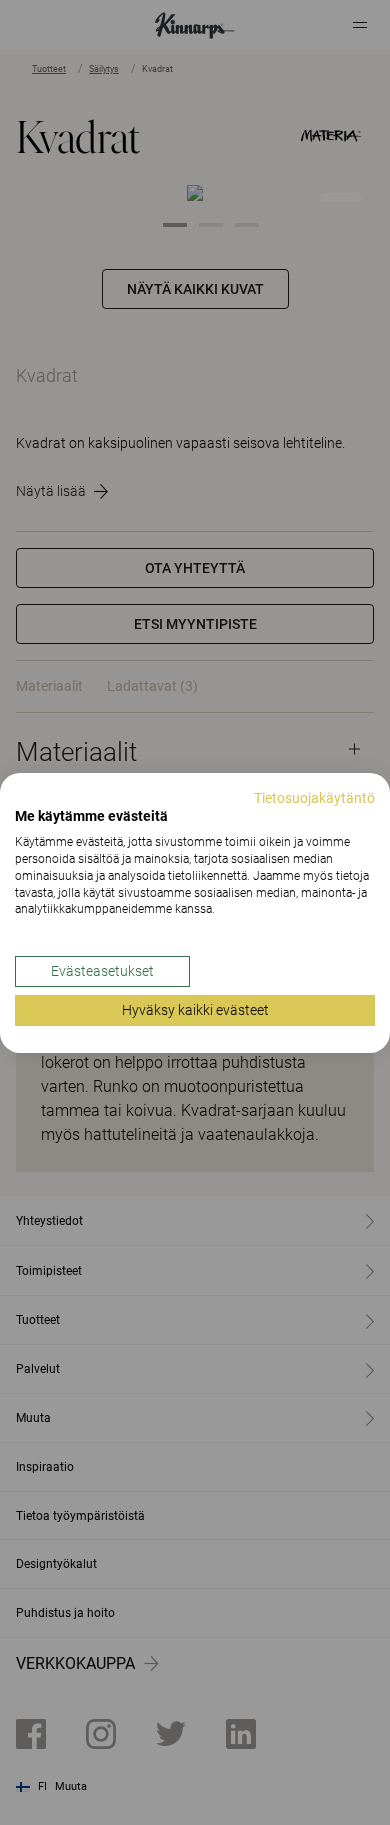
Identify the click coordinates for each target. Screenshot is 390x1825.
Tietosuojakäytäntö (314, 797)
